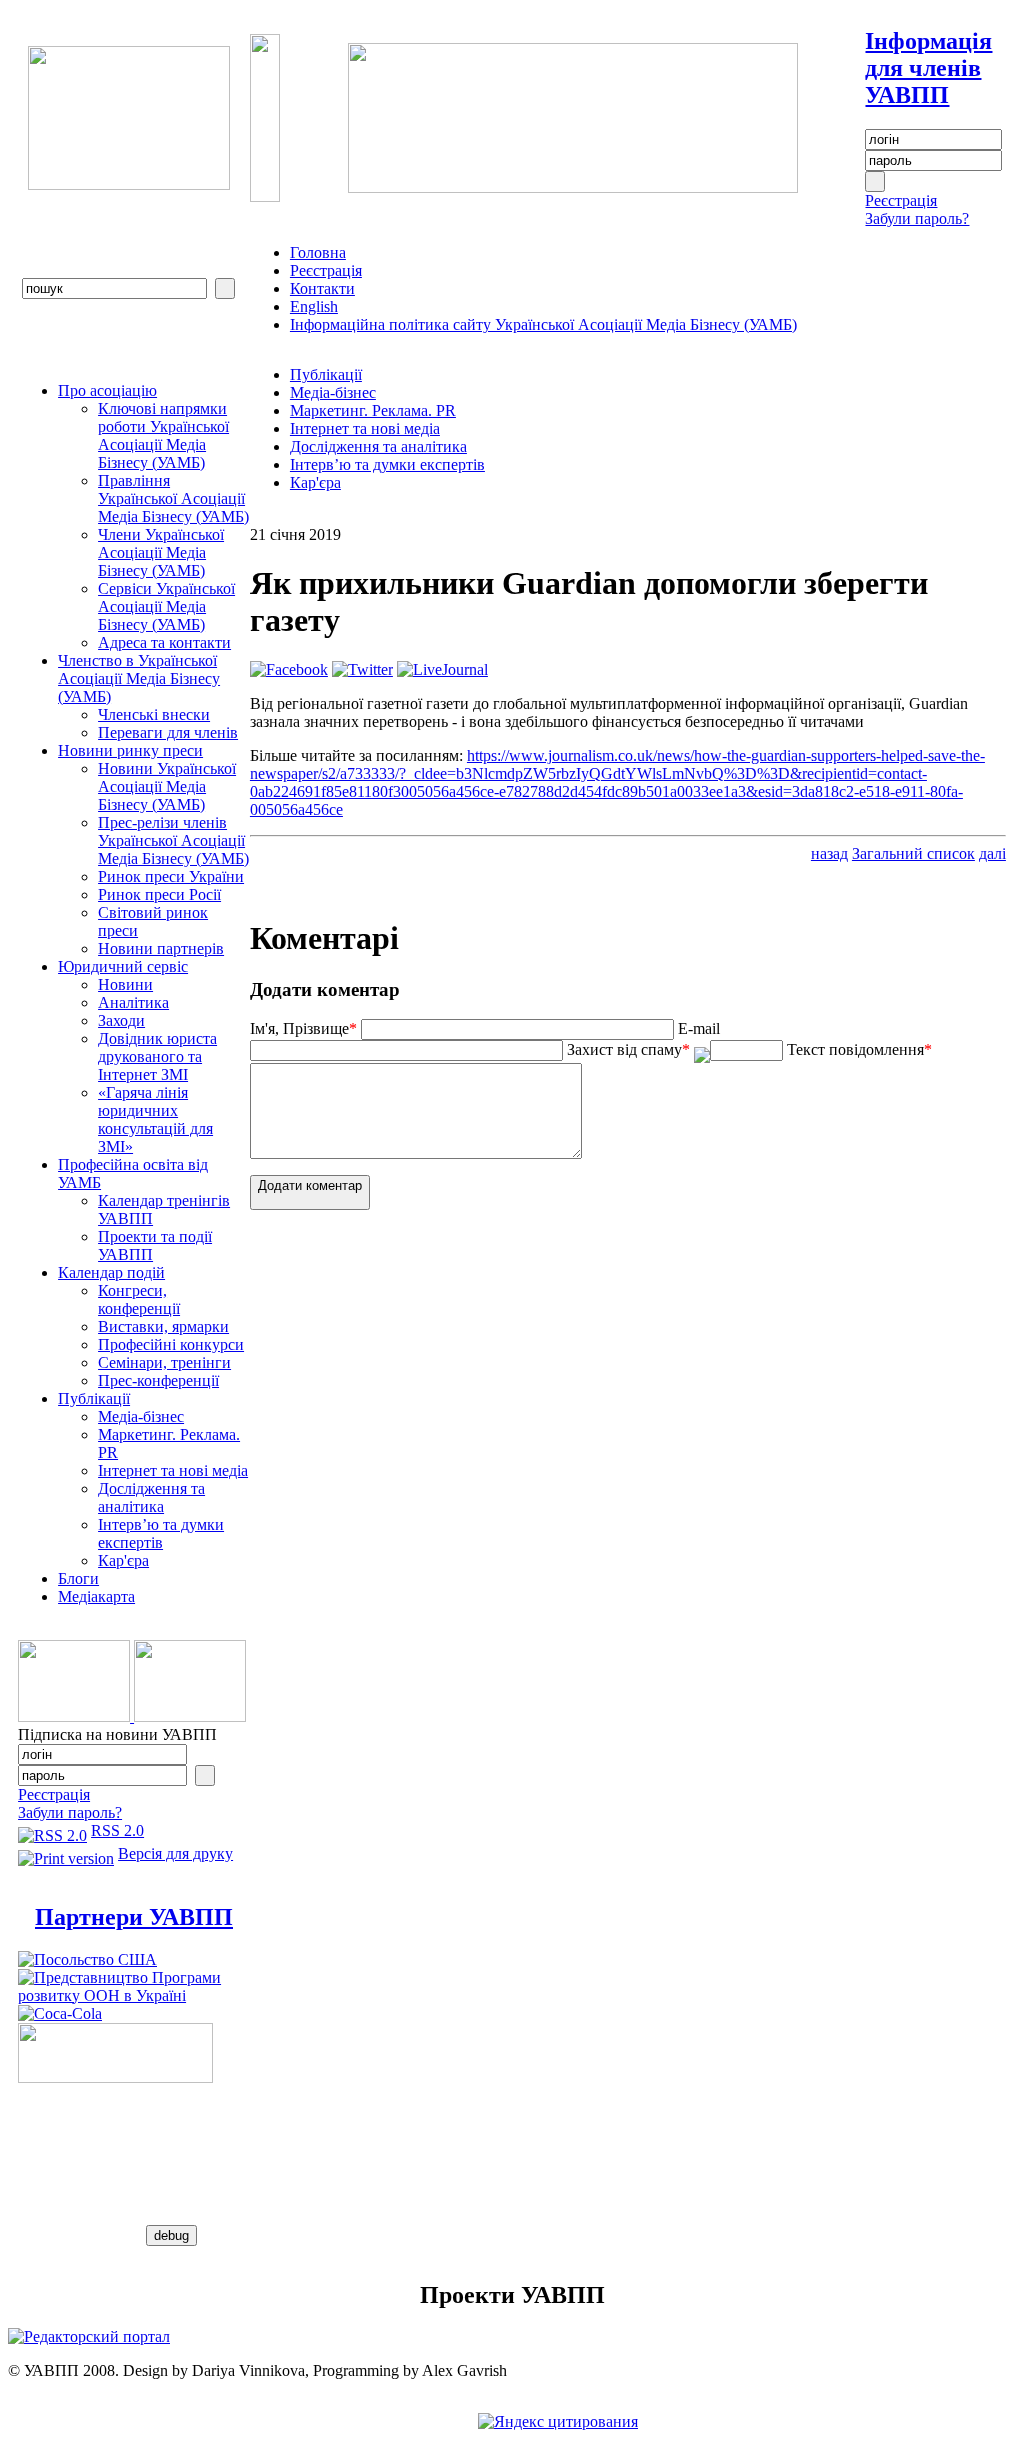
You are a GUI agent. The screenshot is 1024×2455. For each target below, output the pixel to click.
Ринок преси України (171, 876)
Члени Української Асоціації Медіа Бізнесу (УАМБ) (161, 552)
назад (829, 853)
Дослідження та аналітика (151, 1497)
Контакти (322, 288)
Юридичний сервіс (123, 966)
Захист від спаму (628, 1049)
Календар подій (111, 1272)
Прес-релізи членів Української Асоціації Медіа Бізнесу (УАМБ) (173, 840)
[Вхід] (875, 181)
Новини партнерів (161, 948)
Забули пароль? (917, 218)
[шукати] (225, 288)
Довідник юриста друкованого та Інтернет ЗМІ (157, 1056)
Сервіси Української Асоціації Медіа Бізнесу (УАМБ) (166, 606)
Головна (318, 252)
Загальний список (913, 853)
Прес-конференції (158, 1380)
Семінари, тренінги (164, 1362)
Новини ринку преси (130, 750)
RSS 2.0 (117, 1830)
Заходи (121, 1020)
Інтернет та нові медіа (173, 1470)
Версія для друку (175, 1853)
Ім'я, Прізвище (303, 1028)
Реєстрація (901, 200)
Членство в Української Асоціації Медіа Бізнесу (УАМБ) (139, 678)
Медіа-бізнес (141, 1416)
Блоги (78, 1578)
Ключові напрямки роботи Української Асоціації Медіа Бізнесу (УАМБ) (163, 435)
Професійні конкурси (171, 1344)
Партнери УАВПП (134, 1917)
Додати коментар (310, 1185)
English (314, 306)
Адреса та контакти (164, 642)
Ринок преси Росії (159, 894)
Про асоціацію (107, 390)
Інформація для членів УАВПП (928, 68)
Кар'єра (123, 1560)
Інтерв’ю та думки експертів (161, 1533)
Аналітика (133, 1002)
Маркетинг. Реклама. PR (373, 410)
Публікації (94, 1398)
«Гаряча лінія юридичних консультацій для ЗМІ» (155, 1119)
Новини (125, 984)
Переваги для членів (168, 732)
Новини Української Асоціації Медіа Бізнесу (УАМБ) (167, 786)
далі (992, 853)
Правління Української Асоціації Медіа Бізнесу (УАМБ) (173, 498)
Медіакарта (96, 1596)
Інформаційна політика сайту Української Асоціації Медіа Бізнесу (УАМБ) (543, 324)
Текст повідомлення (859, 1049)
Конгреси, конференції (139, 1299)
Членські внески (154, 714)
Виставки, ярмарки (163, 1326)
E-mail (699, 1028)
